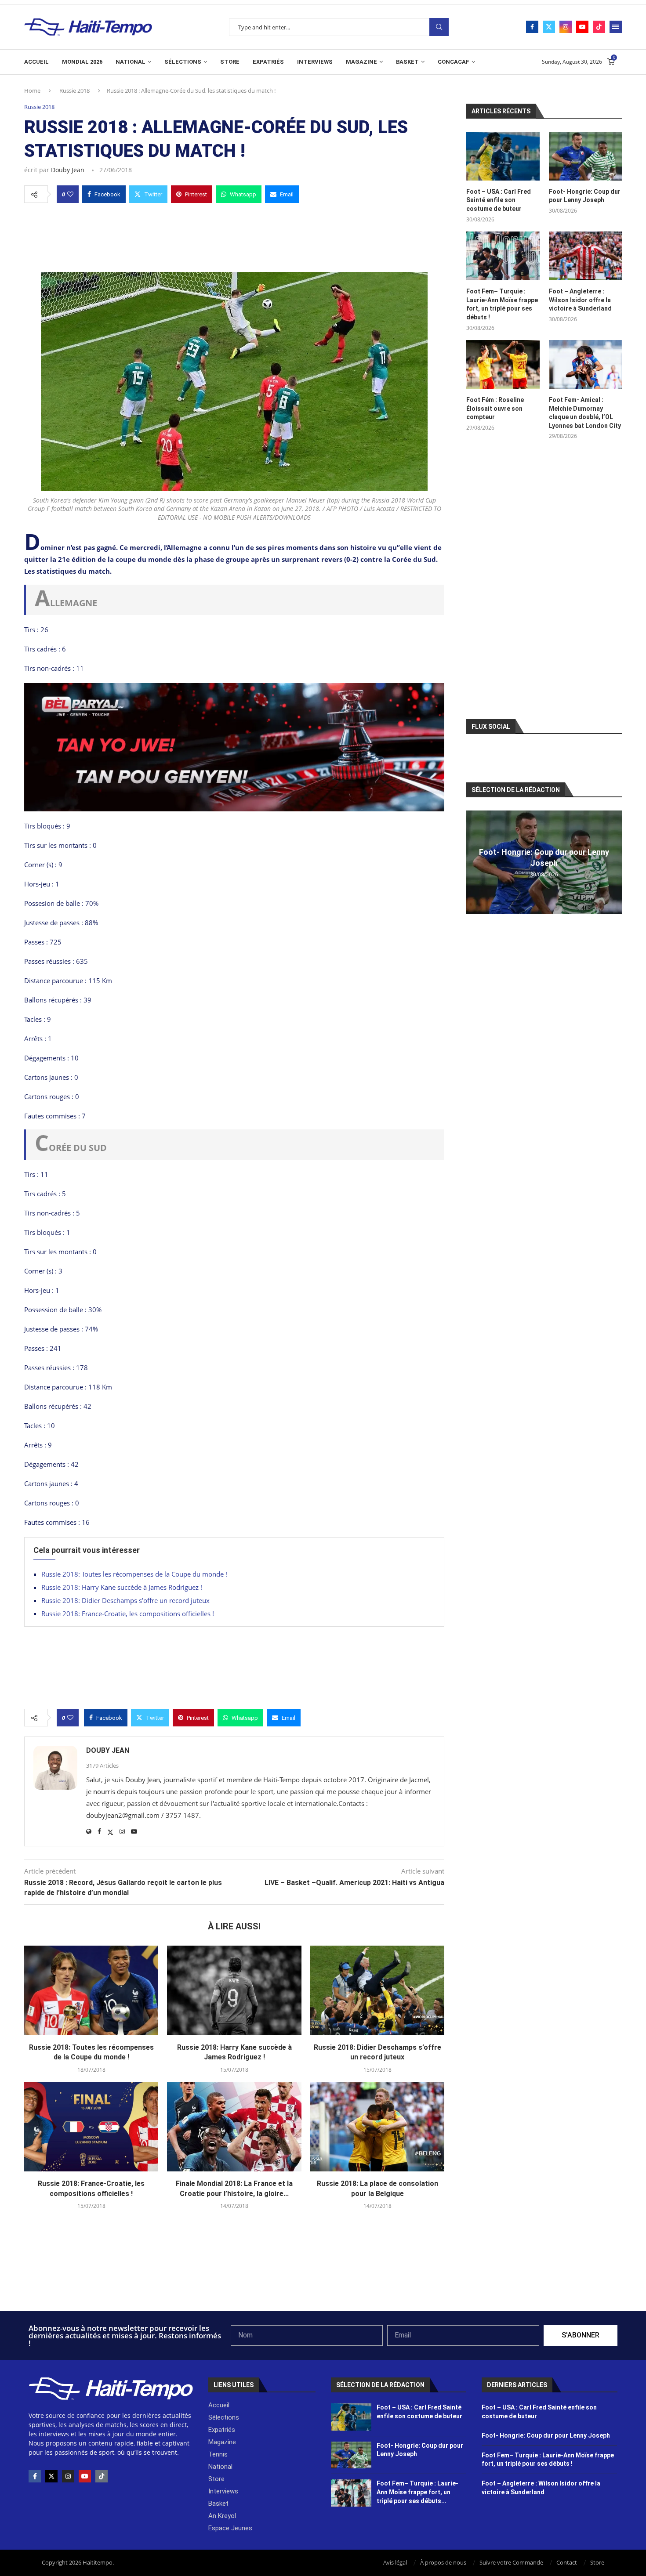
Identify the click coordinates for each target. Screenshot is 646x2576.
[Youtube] (582, 27)
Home (32, 90)
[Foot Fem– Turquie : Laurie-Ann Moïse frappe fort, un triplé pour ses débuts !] (503, 256)
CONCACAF (454, 62)
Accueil (36, 62)
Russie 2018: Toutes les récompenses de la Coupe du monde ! (134, 1574)
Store (230, 62)
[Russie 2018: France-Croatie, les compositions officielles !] (91, 2127)
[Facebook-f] (35, 2476)
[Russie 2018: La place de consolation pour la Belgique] (377, 2127)
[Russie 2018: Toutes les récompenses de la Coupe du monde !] (91, 1990)
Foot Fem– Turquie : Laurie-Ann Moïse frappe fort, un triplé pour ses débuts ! (502, 304)
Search (439, 27)
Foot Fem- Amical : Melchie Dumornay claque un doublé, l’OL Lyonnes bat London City (585, 413)
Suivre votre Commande (511, 2562)
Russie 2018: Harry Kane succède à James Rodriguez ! (122, 1587)
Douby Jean (68, 170)
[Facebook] (532, 27)
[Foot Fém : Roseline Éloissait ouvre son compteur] (503, 364)
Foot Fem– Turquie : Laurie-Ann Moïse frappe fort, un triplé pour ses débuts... (417, 2492)
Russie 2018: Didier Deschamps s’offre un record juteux (125, 1600)
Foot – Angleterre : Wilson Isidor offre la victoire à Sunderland (580, 300)
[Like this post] (70, 194)
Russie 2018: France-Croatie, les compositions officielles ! (128, 1614)
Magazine (361, 62)
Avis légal (395, 2562)
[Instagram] (566, 27)
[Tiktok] (599, 27)
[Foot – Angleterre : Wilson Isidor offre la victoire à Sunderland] (585, 256)
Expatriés (268, 62)
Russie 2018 (74, 90)
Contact (567, 2562)
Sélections (183, 62)
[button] (474, 862)
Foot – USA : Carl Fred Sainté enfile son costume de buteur (499, 200)
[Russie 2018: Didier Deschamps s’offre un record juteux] (377, 1990)
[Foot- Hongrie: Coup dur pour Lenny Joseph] (585, 156)
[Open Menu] (616, 27)
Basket (407, 62)
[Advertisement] (234, 235)
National (131, 62)
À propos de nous (443, 2562)
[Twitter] (549, 27)
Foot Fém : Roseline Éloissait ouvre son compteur (495, 408)
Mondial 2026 (82, 62)
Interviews (315, 62)
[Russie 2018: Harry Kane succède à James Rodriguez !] (234, 1990)
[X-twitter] (51, 2476)
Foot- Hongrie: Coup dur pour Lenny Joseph (585, 196)
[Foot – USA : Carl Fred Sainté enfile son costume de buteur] (503, 156)
